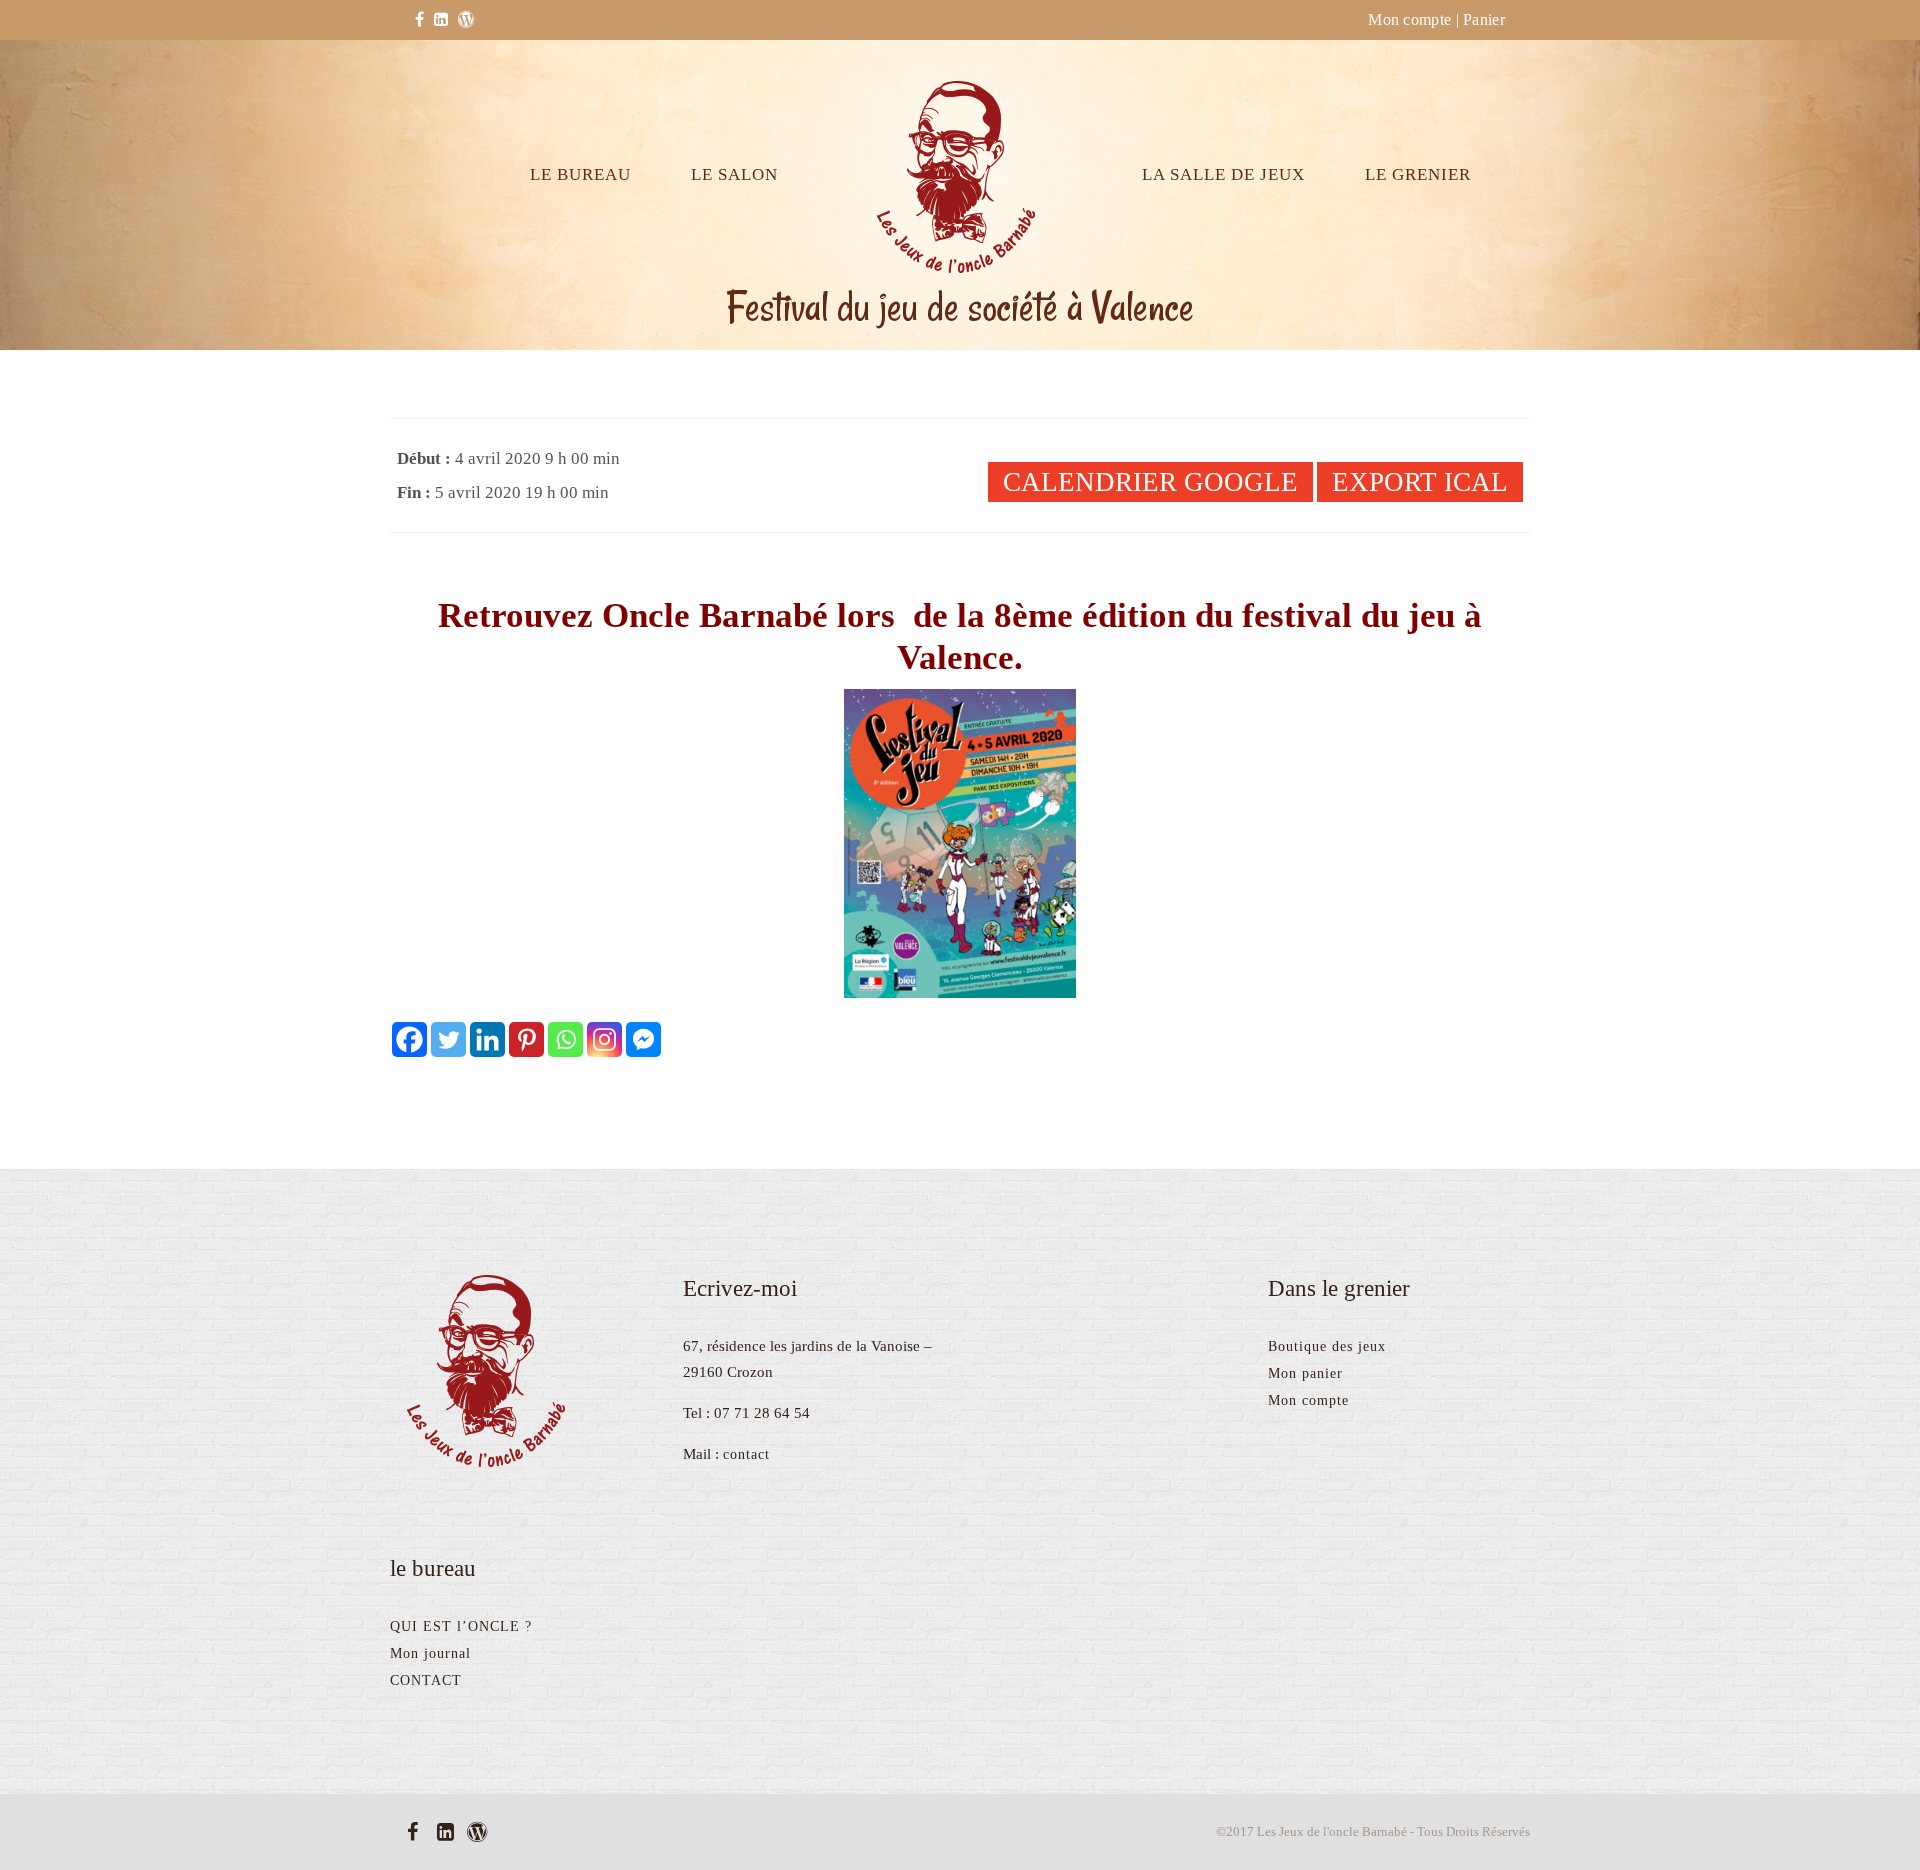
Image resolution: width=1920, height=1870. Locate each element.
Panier (1484, 19)
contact (746, 1454)
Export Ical (1420, 482)
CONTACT (426, 1680)
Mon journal (430, 1653)
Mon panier (1305, 1373)
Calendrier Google (1150, 482)
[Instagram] (604, 1039)
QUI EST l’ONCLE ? (461, 1626)
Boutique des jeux (1327, 1346)
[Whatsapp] (565, 1039)
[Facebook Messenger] (643, 1039)
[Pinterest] (526, 1039)
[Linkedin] (487, 1039)
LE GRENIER (1418, 174)
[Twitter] (448, 1039)
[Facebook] (409, 1039)
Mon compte (1409, 19)
